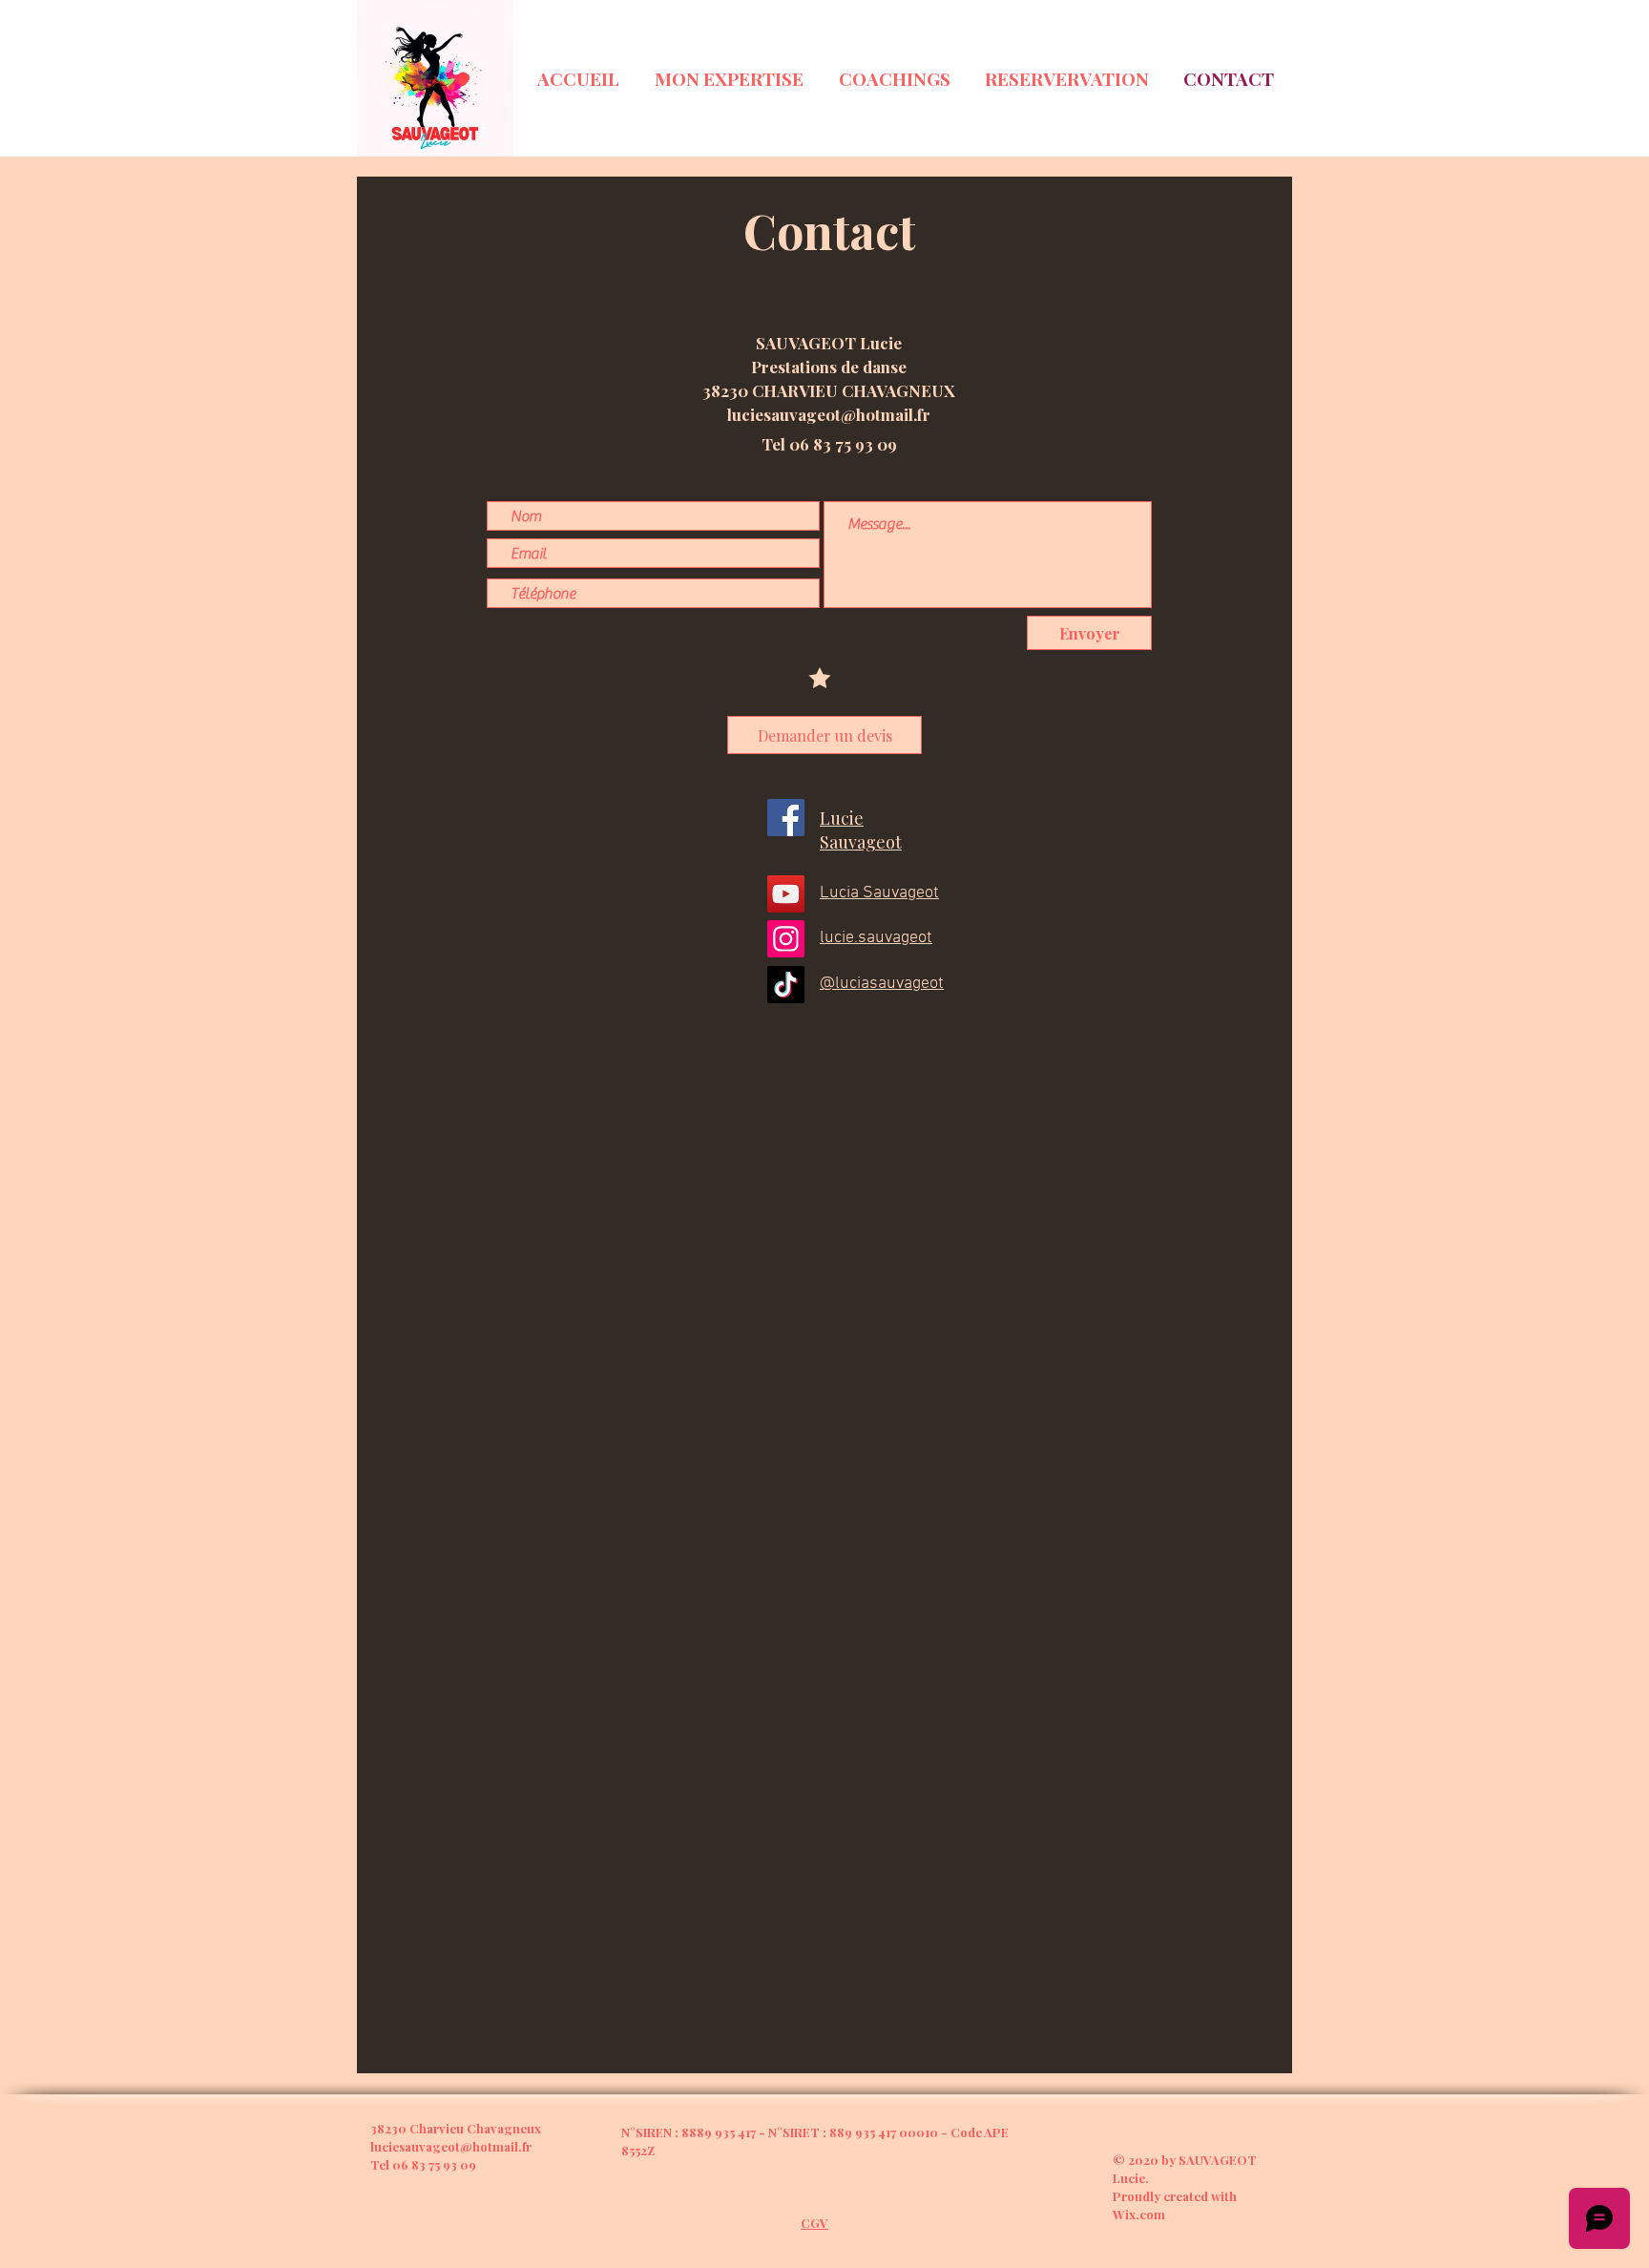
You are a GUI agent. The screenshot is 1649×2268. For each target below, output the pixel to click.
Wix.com (1139, 2214)
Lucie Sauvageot (861, 830)
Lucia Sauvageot (879, 893)
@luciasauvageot (882, 984)
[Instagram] (786, 939)
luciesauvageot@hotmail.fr (829, 414)
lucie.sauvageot (876, 938)
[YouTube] (786, 894)
